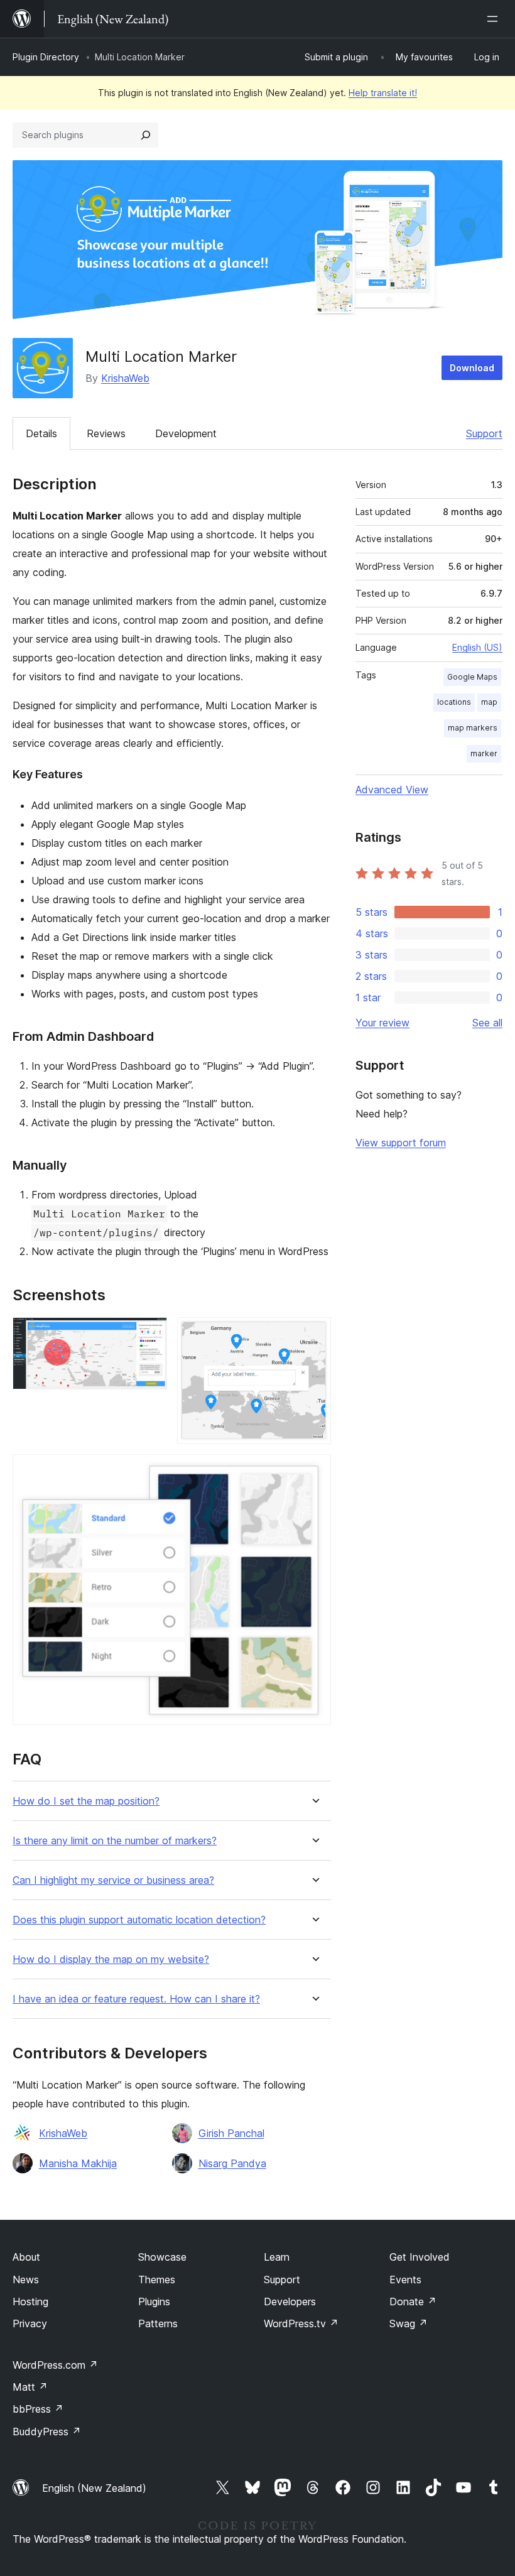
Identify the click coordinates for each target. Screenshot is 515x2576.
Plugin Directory (46, 57)
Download (472, 368)
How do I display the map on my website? (111, 1959)
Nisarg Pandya (232, 2163)
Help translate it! (383, 93)
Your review (382, 1023)
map (489, 702)
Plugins (154, 2302)
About (26, 2257)
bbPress (38, 2409)
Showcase (162, 2257)
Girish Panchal (231, 2133)
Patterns (158, 2323)
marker (484, 753)
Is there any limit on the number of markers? (115, 1841)
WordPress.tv (301, 2323)
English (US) (477, 647)
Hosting (30, 2302)
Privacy (30, 2323)
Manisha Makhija (78, 2163)
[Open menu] (495, 19)
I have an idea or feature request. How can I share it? (136, 1999)
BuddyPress (47, 2432)
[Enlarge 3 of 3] (314, 1471)
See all (487, 1023)
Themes (157, 2280)
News (26, 2280)
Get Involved (420, 2257)
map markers (473, 728)
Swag (409, 2323)
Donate (413, 2302)
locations (454, 702)
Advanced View (392, 790)
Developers (290, 2302)
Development (186, 433)
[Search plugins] (146, 135)
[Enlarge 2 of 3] (314, 1334)
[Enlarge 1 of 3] (150, 1334)
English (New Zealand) (94, 2488)
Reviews (106, 433)
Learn (277, 2257)
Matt (30, 2387)
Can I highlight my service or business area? (113, 1880)
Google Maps (472, 677)
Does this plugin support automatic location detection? (139, 1920)
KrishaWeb (125, 378)
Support (484, 433)
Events (405, 2280)
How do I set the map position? (86, 1801)
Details (41, 433)
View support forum (401, 1143)
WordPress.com (55, 2365)
